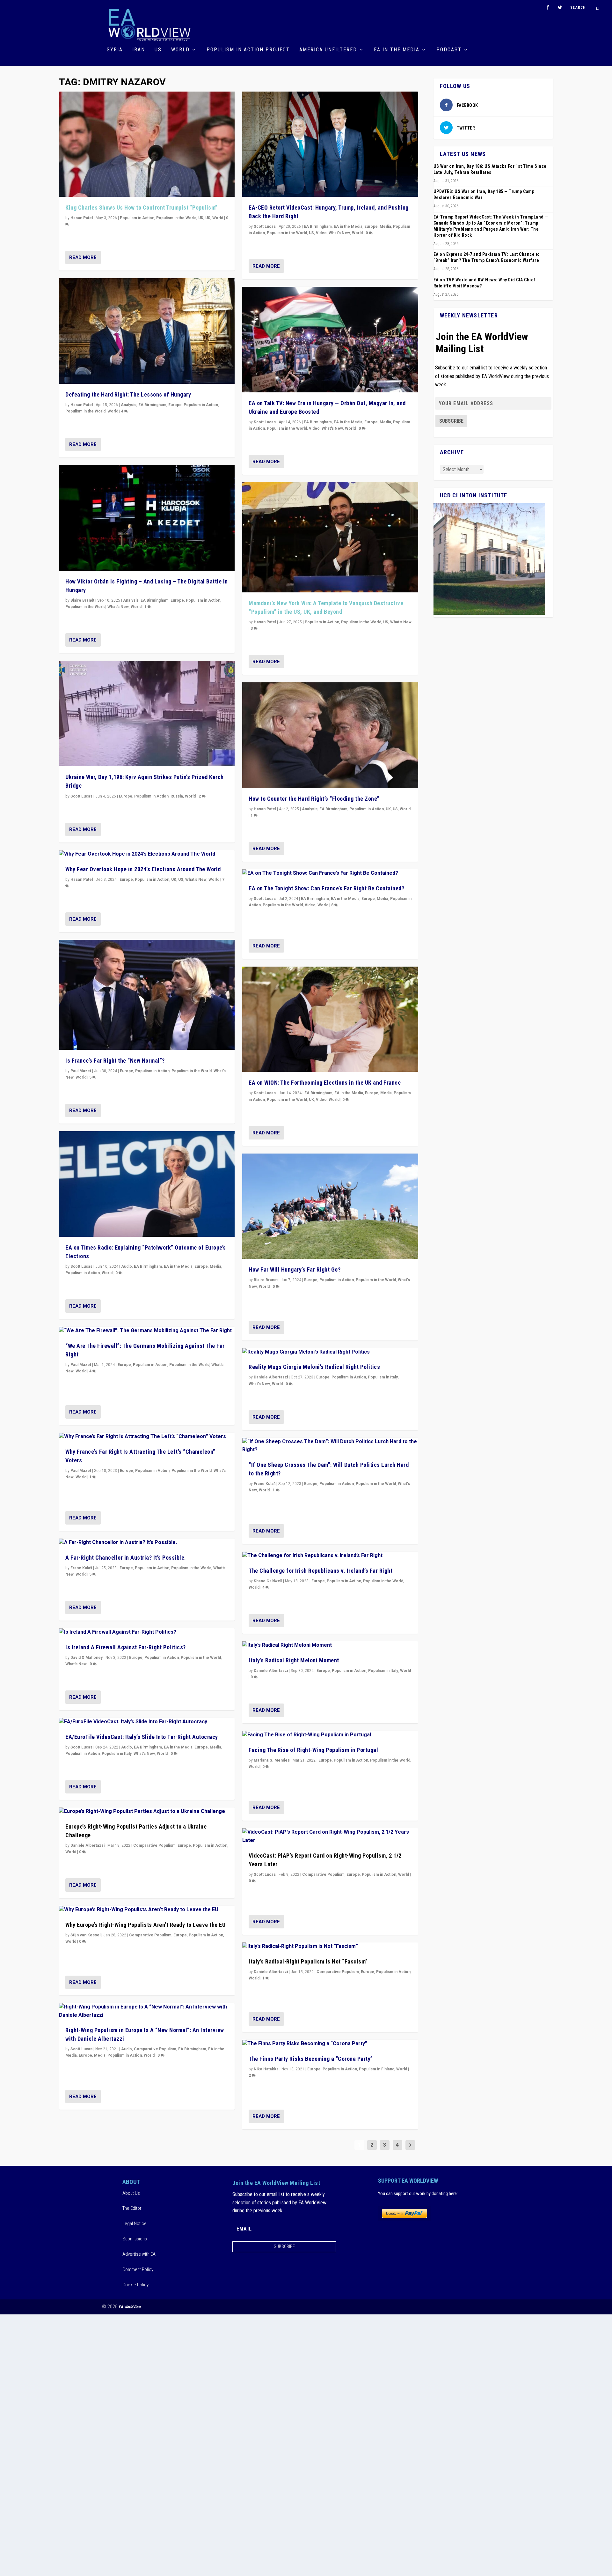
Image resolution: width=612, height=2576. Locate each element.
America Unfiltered (328, 50)
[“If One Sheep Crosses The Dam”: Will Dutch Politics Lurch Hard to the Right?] (330, 1446)
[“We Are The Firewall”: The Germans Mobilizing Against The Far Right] (147, 1331)
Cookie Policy (135, 2285)
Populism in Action (137, 218)
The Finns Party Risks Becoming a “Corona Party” (311, 2059)
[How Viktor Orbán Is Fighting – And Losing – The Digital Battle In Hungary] (147, 518)
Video (321, 233)
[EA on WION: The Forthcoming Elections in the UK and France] (330, 1019)
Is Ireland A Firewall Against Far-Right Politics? (126, 1647)
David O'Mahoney (87, 1658)
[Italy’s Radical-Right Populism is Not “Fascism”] (330, 1947)
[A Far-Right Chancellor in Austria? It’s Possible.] (147, 1543)
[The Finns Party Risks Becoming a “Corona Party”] (330, 2044)
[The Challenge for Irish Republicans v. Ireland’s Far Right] (330, 1556)
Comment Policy (138, 2269)
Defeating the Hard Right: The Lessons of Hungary (128, 394)
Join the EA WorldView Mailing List (482, 343)
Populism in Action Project (248, 50)
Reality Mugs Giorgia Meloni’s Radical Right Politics (314, 1367)
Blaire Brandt (82, 600)
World (180, 50)
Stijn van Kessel (85, 1935)
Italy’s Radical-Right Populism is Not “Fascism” (308, 1961)
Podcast (449, 50)
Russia (177, 796)
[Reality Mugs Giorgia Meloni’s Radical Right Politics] (330, 1352)
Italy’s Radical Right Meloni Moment (294, 1660)
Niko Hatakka (266, 2069)
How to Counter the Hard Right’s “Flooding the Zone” (314, 799)
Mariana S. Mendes (272, 1760)
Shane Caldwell (268, 1581)
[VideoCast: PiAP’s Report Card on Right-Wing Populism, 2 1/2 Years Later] (330, 1836)
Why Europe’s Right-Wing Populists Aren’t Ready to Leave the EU (145, 1925)
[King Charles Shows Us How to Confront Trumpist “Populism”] (147, 144)
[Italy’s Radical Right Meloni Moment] (330, 1645)
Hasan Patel (82, 218)
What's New (118, 607)
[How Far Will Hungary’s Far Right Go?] (330, 1206)
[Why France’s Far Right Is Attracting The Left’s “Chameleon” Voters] (147, 1437)
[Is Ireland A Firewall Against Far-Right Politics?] (147, 1632)
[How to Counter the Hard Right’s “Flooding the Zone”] (330, 735)
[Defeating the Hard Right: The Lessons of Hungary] (147, 331)
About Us (131, 2193)
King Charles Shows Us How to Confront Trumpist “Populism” (142, 208)
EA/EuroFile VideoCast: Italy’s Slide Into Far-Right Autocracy (142, 1737)
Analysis (129, 405)
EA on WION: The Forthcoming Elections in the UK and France (325, 1083)
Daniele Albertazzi (87, 1845)
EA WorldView (130, 2307)
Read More (83, 257)
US (158, 50)
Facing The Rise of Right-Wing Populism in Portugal (313, 1750)
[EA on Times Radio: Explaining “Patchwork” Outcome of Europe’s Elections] (147, 1184)
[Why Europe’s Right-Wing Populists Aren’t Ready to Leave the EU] (147, 1910)
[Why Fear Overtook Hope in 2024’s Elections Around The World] (147, 854)
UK (201, 218)
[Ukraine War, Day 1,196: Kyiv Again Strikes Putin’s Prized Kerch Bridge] (147, 713)
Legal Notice (135, 2223)
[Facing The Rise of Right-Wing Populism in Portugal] (330, 1735)
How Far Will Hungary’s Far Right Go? (295, 1269)
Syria (115, 50)
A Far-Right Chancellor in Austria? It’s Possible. (126, 1558)
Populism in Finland (377, 2069)
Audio (127, 1266)
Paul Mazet (81, 1071)
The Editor (132, 2208)
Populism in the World (176, 218)
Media (215, 1266)
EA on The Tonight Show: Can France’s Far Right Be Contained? (326, 888)
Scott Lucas (81, 796)
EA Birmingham (152, 405)
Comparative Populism (154, 1845)
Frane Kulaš (81, 1568)
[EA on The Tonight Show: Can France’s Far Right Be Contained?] (330, 873)
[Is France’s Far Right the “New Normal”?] (147, 995)
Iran (139, 50)
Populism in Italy (117, 1754)
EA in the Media (397, 50)
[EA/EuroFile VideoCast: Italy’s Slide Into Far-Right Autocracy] (147, 1722)
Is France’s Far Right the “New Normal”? (115, 1061)
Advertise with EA (139, 2254)
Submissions (135, 2239)
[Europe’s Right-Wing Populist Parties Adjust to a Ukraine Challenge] (147, 1812)
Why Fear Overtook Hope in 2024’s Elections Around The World (143, 869)
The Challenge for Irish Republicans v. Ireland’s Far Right (321, 1571)
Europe (175, 405)
